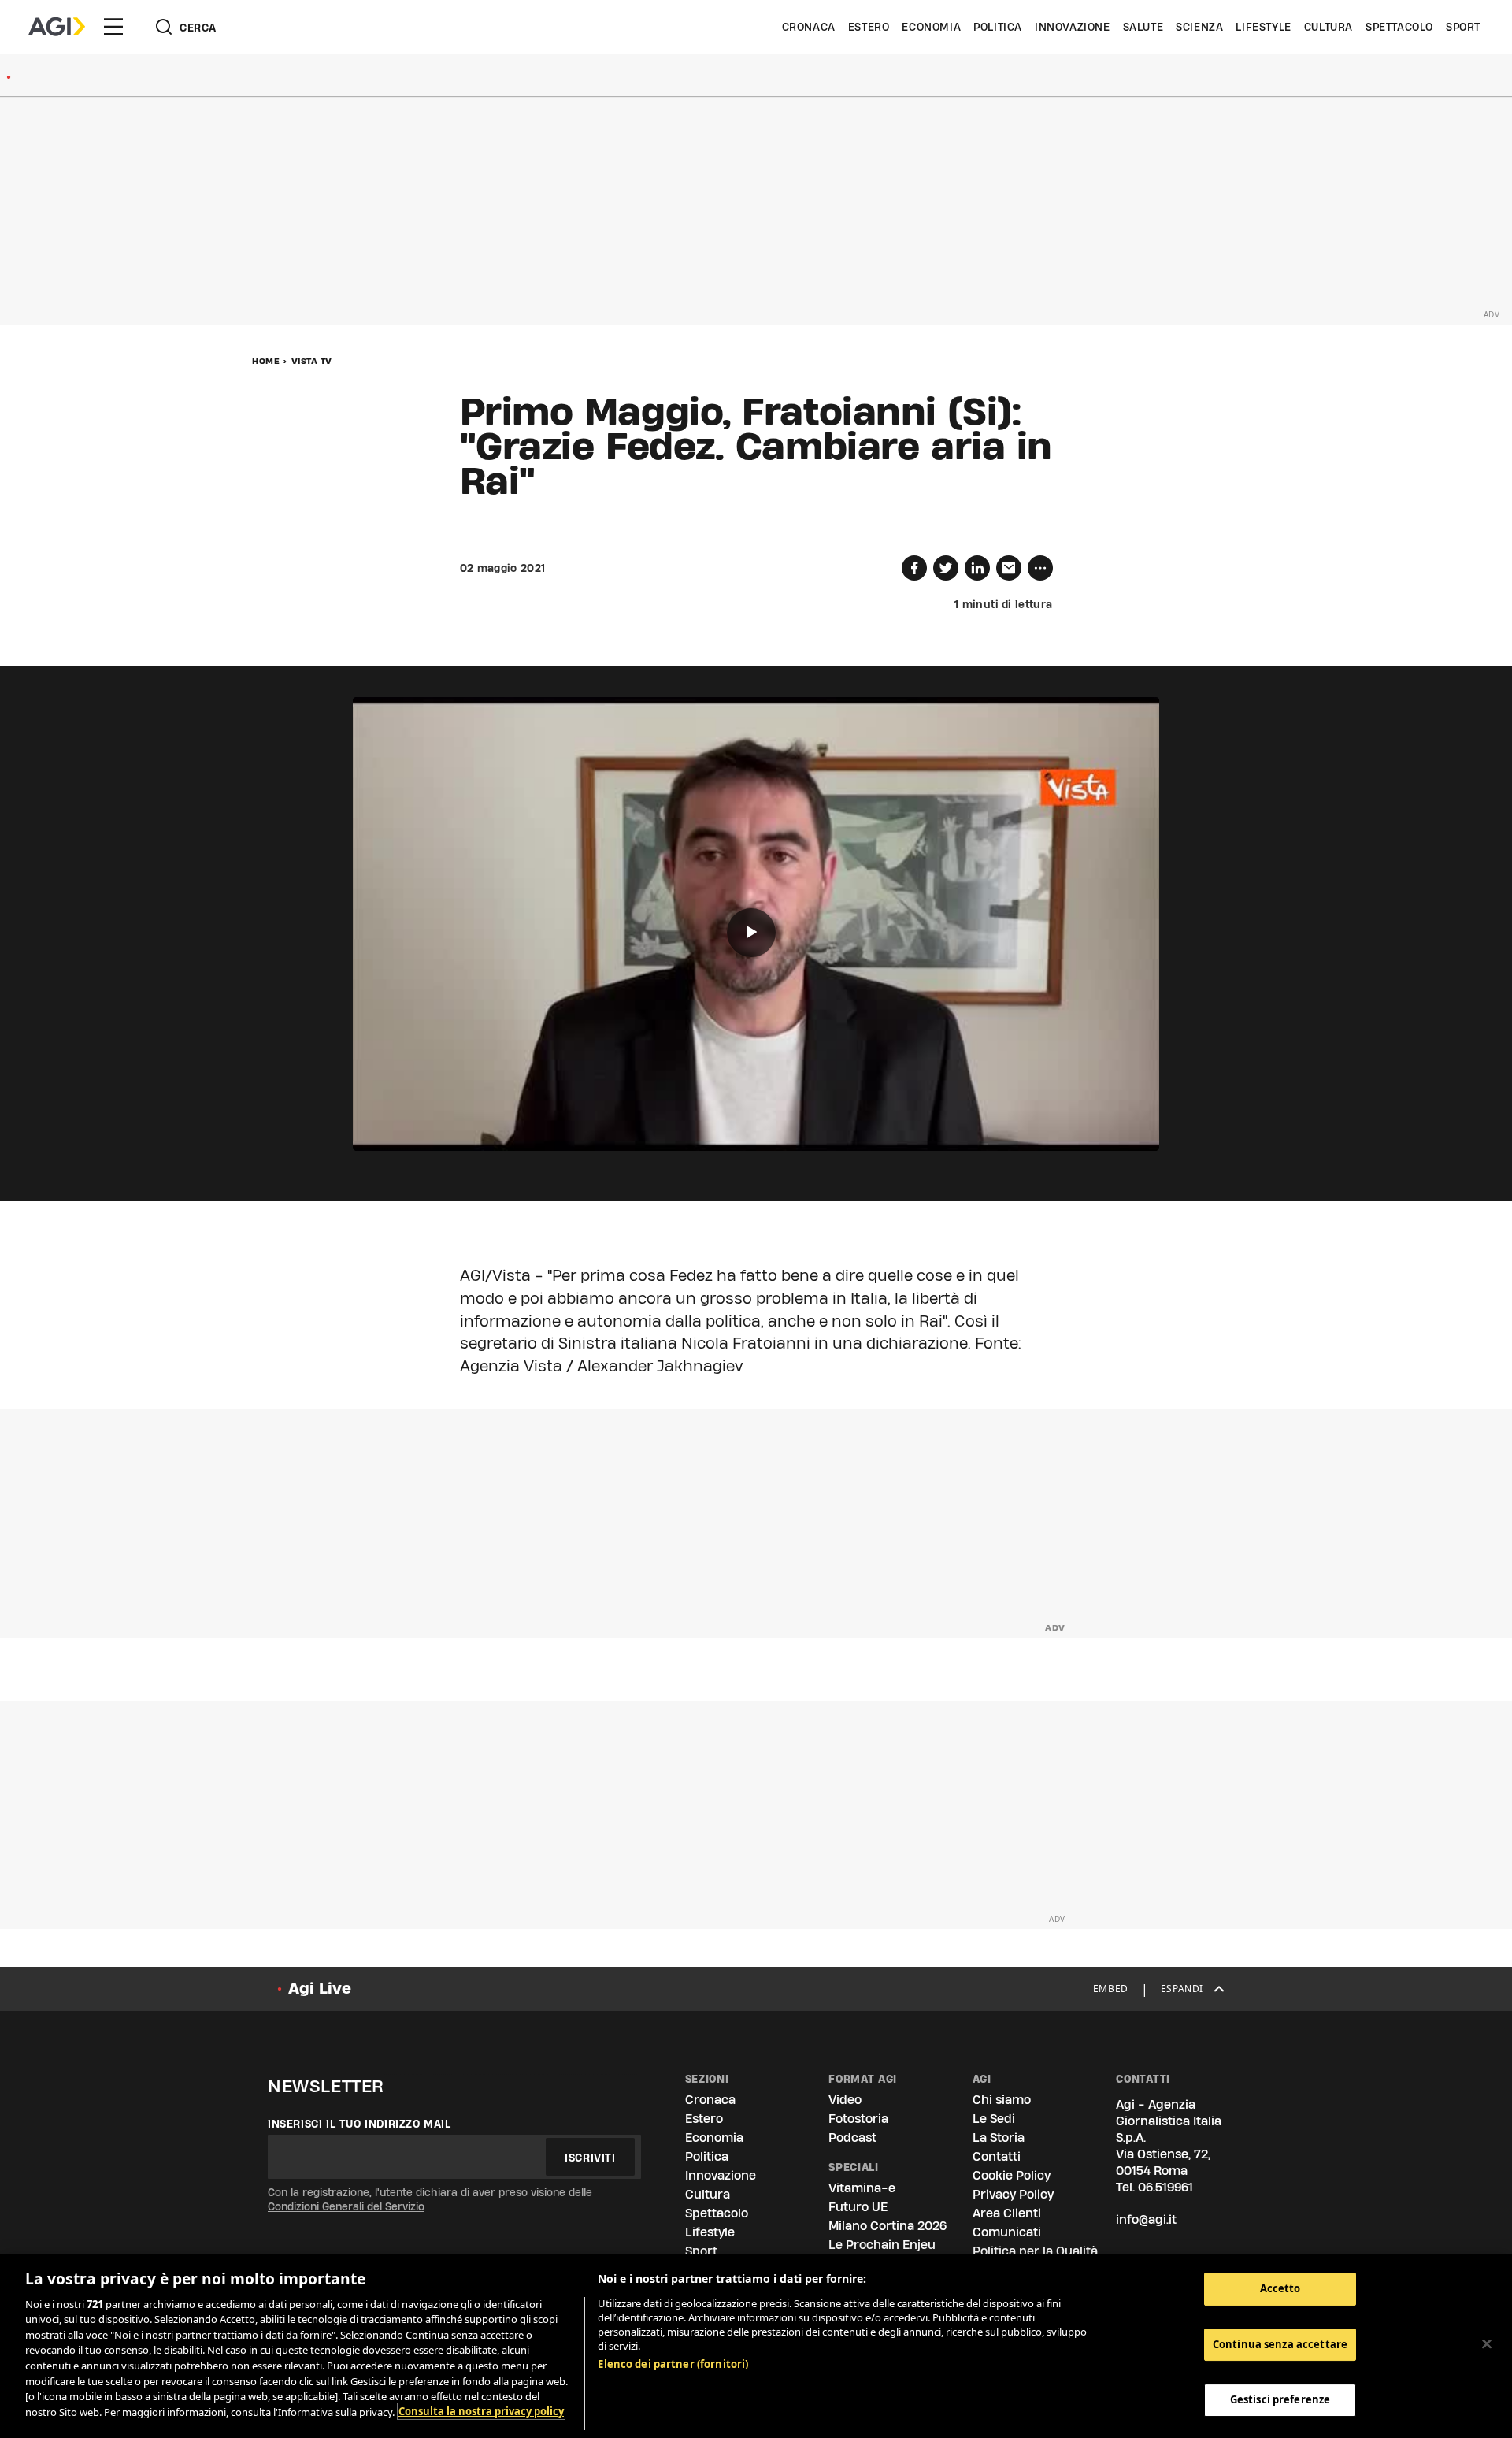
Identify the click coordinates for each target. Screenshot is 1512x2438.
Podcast (852, 2137)
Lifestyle (1263, 27)
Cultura (1329, 27)
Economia (931, 27)
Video (845, 2100)
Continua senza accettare (1280, 2344)
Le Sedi (994, 2119)
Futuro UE (858, 2207)
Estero (869, 27)
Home (266, 361)
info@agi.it (1146, 2219)
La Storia (999, 2137)
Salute (1143, 27)
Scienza (1199, 27)
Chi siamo (1002, 2100)
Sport (1463, 27)
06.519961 (1165, 2187)
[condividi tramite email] (1009, 568)
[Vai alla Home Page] (57, 27)
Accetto (1280, 2288)
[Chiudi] (1487, 2343)
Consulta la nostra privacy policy (481, 2411)
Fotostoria (858, 2119)
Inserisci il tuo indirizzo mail (359, 2124)
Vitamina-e (862, 2188)
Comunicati (1007, 2232)
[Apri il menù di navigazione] (113, 27)
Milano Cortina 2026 (888, 2226)
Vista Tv (312, 361)
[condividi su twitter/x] (946, 568)
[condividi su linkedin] (977, 568)
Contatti (997, 2156)
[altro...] (1040, 568)
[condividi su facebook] (914, 568)
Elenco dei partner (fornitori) (673, 2364)
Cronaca (809, 27)
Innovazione (1073, 27)
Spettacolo (1399, 27)
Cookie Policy (1012, 2175)
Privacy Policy (1013, 2194)
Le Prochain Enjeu (882, 2245)
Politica (998, 27)
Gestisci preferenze (1280, 2399)
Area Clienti (1007, 2213)
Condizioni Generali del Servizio (346, 2206)
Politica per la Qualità (1035, 2251)
